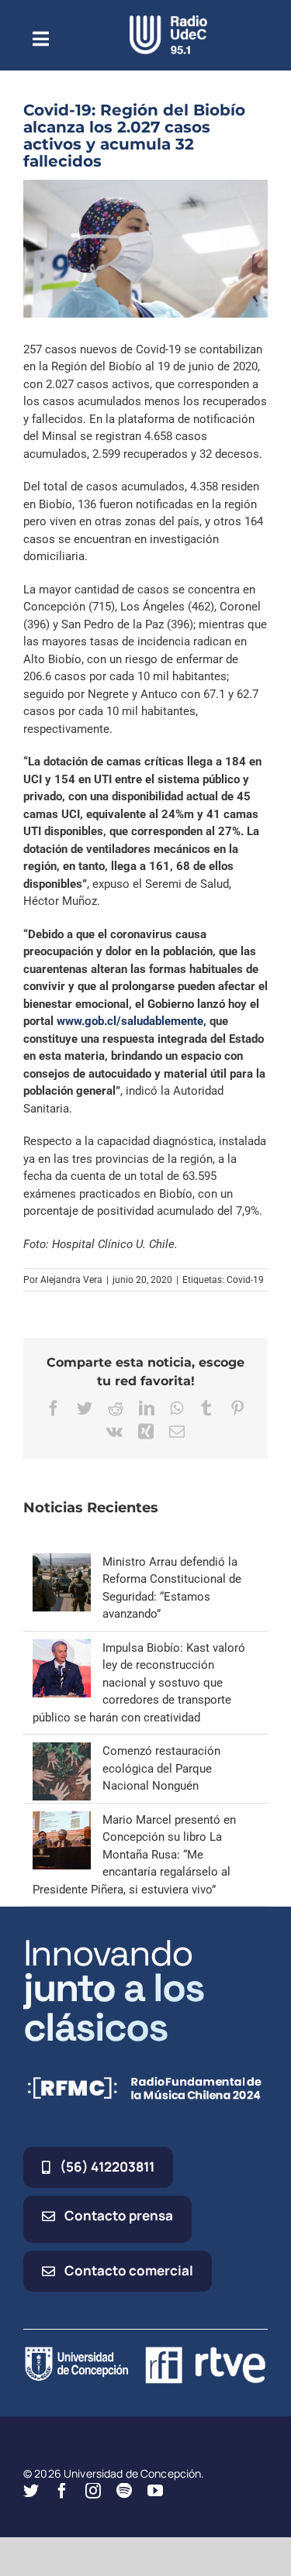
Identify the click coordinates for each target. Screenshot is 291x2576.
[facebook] (62, 2491)
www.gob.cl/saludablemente (130, 1021)
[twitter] (31, 2491)
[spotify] (124, 2491)
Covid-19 (245, 1280)
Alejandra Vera (71, 1280)
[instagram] (93, 2491)
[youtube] (155, 2491)
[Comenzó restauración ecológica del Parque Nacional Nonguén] (62, 1751)
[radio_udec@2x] (168, 21)
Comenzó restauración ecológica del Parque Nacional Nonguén (161, 1768)
